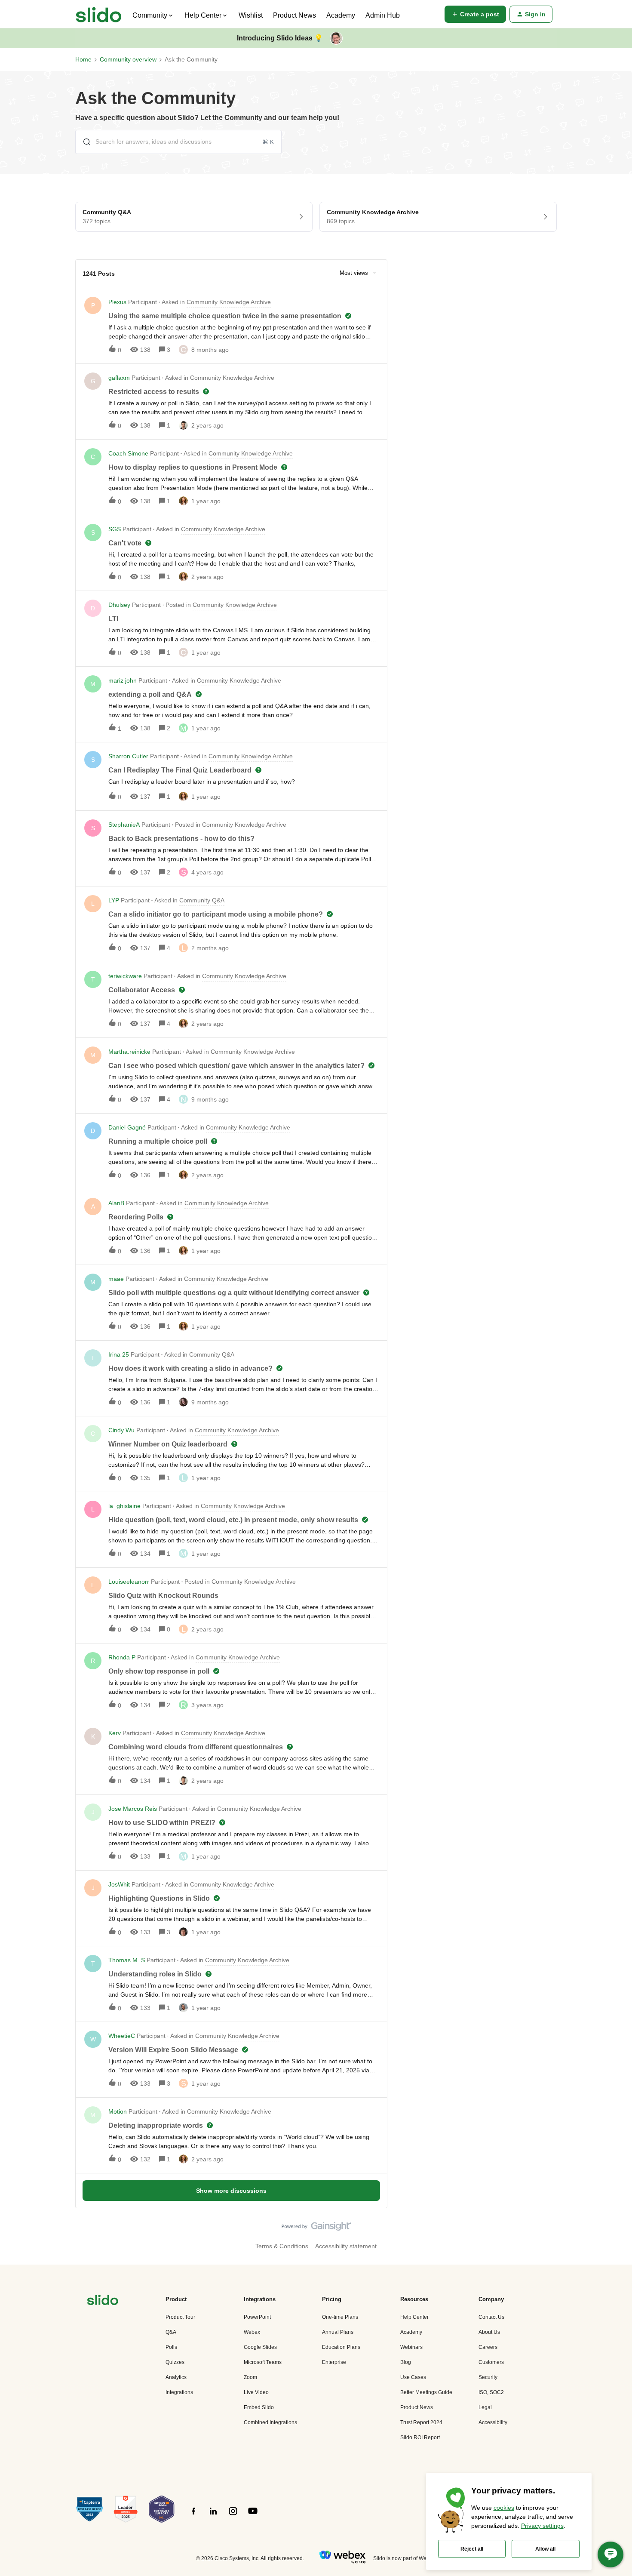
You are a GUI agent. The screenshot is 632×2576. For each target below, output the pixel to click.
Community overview (128, 59)
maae (116, 1279)
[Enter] (83, 142)
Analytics (176, 2377)
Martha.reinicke (129, 1052)
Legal (485, 2407)
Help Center (414, 2317)
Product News (295, 15)
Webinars (411, 2347)
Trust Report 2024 (421, 2422)
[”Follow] (193, 2516)
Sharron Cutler (128, 756)
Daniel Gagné (127, 1127)
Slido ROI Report (420, 2438)
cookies (504, 2508)
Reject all (472, 2549)
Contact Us (491, 2317)
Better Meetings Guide (426, 2392)
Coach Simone (128, 453)
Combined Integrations (270, 2422)
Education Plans (341, 2347)
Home (83, 59)
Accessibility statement (346, 2246)
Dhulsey (119, 605)
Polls (171, 2347)
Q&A (171, 2332)
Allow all (545, 2549)
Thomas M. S (127, 1960)
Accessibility (493, 2422)
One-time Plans (340, 2317)
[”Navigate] (103, 2301)
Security (488, 2377)
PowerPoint (257, 2317)
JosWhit (119, 1884)
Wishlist (251, 15)
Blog (406, 2362)
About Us (489, 2332)
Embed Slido (259, 2407)
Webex (252, 2332)
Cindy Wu (121, 1430)
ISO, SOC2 (491, 2392)
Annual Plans (338, 2332)
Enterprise (334, 2362)
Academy (341, 15)
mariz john (123, 680)
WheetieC (122, 2036)
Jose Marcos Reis (133, 1809)
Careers (488, 2347)
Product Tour (180, 2317)
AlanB (116, 1203)
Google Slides (260, 2347)
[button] (475, 14)
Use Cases (413, 2377)
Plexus (117, 302)
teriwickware (125, 976)
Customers (491, 2362)
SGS (115, 529)
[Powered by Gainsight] (316, 2228)
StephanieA (124, 825)
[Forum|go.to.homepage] (99, 14)
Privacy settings (542, 2526)
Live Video (256, 2392)
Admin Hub (383, 15)
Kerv (115, 1733)
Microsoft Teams (263, 2362)
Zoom (250, 2377)
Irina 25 (119, 1354)
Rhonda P (122, 1657)
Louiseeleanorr (129, 1582)
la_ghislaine (124, 1506)
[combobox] (178, 142)
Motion (118, 2111)
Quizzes (175, 2362)
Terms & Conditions (282, 2246)
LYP (114, 900)
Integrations (179, 2392)
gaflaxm (119, 378)
